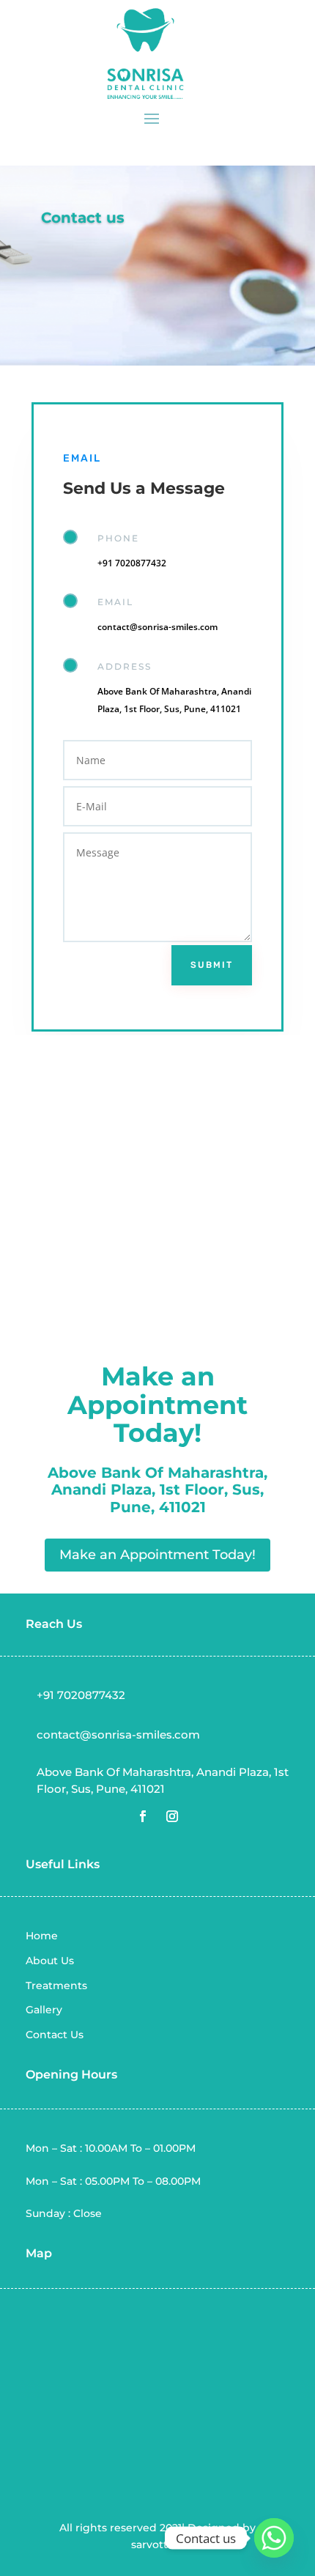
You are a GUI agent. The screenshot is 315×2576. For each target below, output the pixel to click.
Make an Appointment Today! (157, 1555)
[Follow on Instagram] (172, 1816)
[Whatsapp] (274, 2538)
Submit (212, 965)
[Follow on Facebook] (143, 1816)
